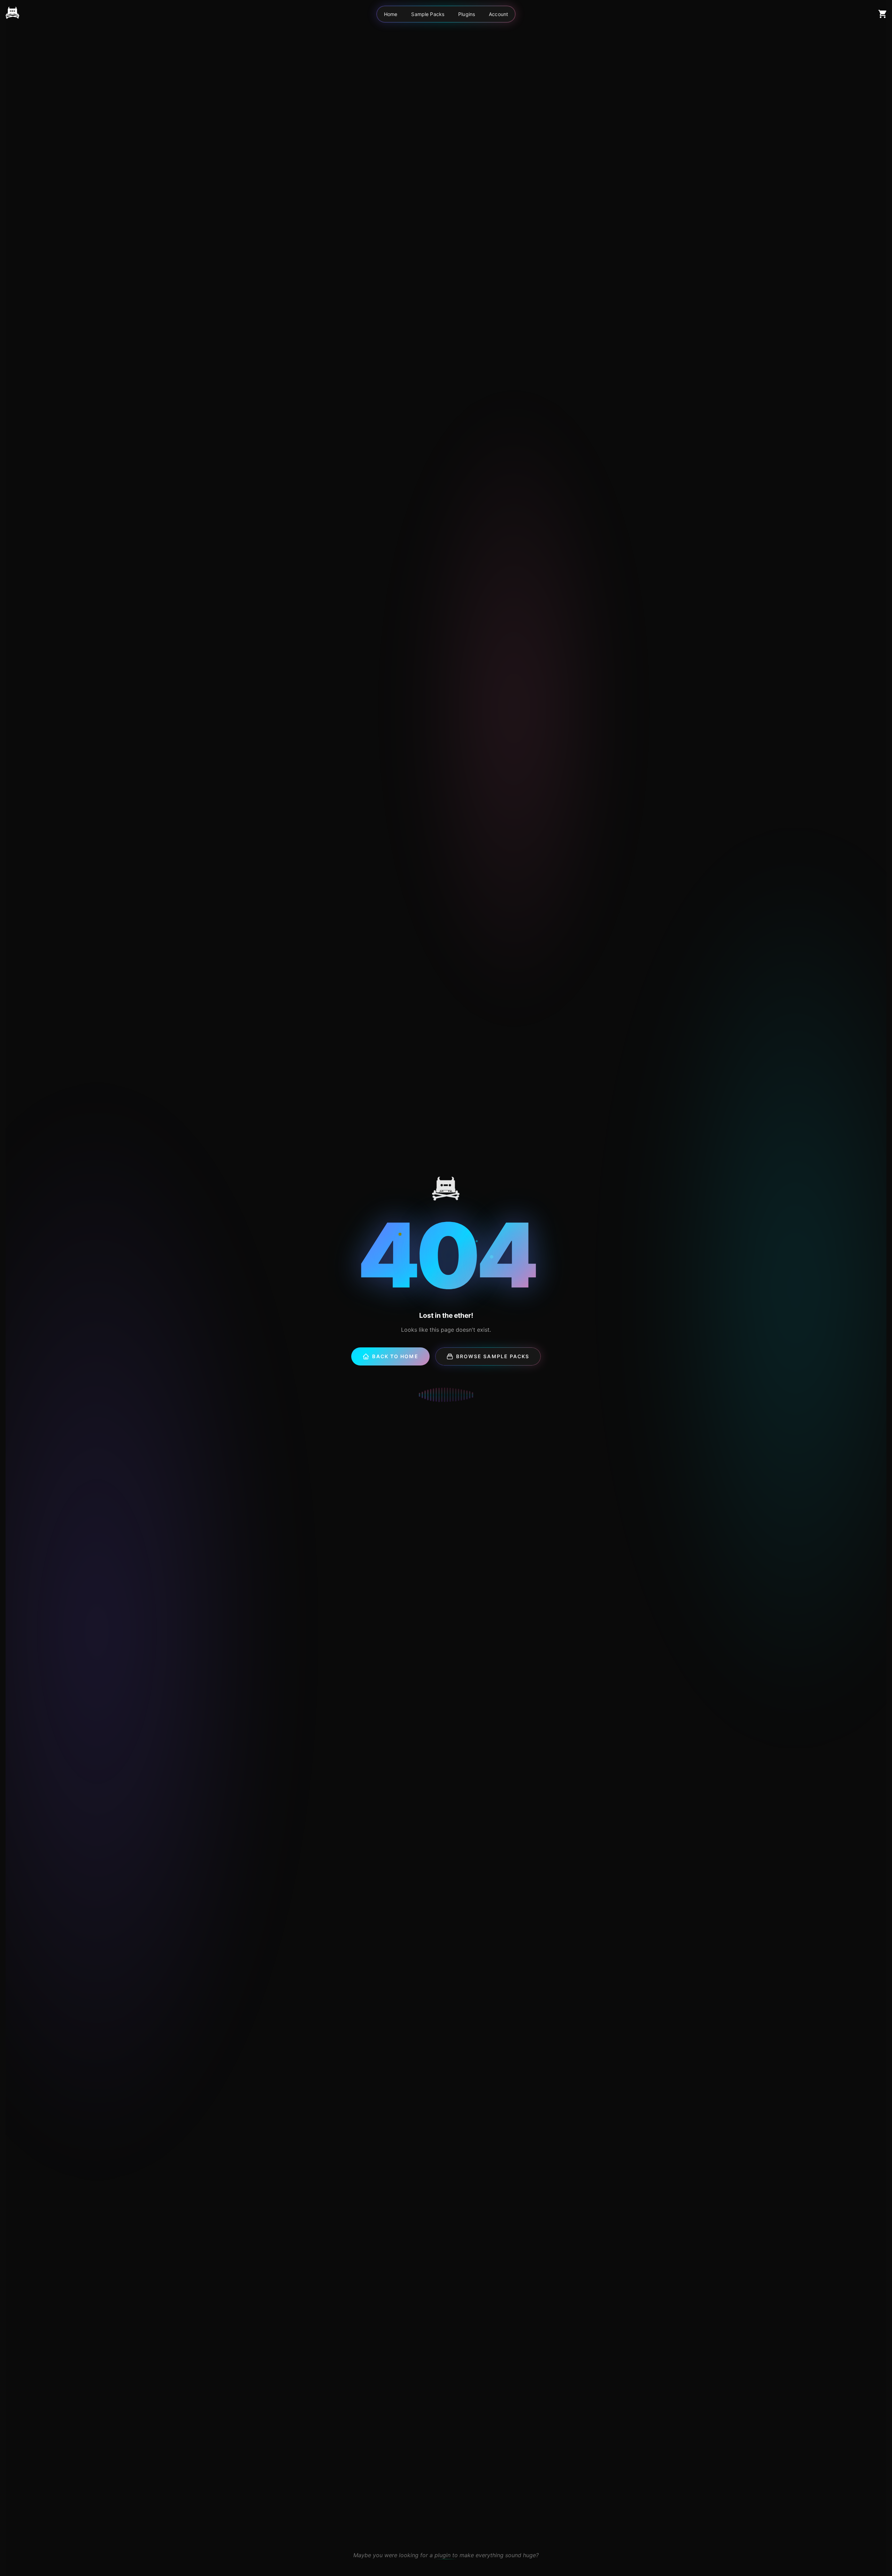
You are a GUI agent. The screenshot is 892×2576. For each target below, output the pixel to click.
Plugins (467, 14)
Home (391, 14)
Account (498, 14)
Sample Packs (428, 14)
